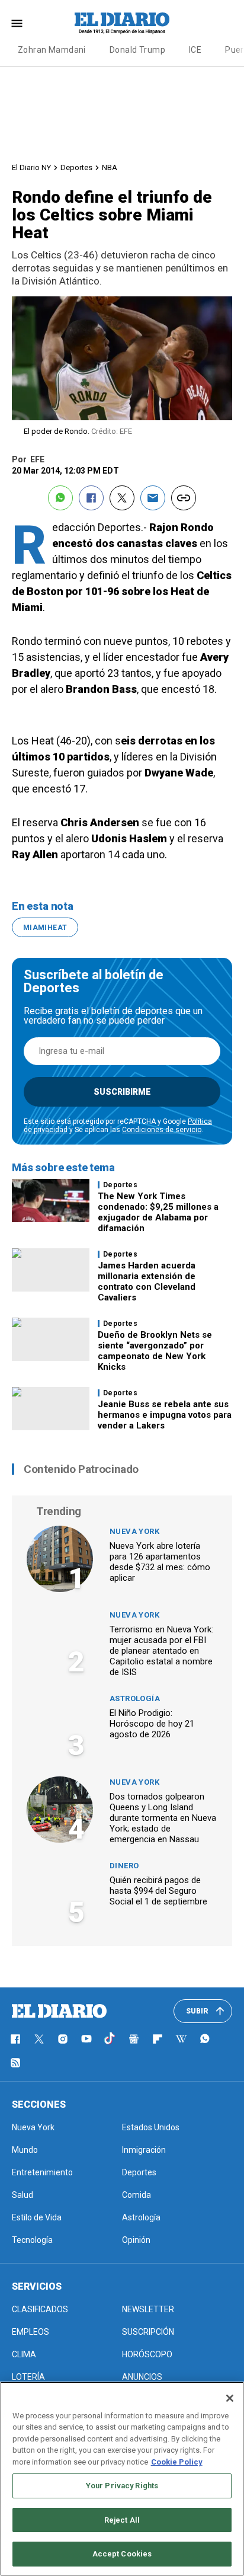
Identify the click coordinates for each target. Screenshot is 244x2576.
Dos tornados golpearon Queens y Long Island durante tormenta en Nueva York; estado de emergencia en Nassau (163, 1818)
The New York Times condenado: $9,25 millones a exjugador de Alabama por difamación (158, 1212)
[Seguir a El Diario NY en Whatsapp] (205, 2039)
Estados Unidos (151, 2127)
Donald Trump (137, 50)
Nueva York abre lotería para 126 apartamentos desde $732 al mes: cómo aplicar (160, 1562)
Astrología (135, 1698)
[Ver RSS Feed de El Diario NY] (15, 2063)
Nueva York (134, 1531)
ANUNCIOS (142, 2377)
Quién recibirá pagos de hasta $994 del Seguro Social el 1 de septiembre (158, 1891)
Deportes (76, 167)
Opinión (136, 2240)
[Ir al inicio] (59, 2011)
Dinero (124, 1866)
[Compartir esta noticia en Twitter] (122, 498)
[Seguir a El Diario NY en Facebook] (15, 2039)
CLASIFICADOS (40, 2309)
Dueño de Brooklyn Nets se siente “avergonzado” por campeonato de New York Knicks (155, 1351)
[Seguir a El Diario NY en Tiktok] (110, 2039)
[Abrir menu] (17, 23)
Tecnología (32, 2240)
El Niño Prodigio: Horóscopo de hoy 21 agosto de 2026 (152, 1724)
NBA (110, 167)
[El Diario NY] (122, 23)
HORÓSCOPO (147, 2354)
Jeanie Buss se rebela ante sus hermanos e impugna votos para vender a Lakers (165, 1415)
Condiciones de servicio (162, 1130)
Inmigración (144, 2150)
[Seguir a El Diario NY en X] (39, 2039)
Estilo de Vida (37, 2217)
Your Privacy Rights (122, 2486)
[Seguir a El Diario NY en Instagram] (63, 2039)
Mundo (25, 2150)
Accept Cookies (122, 2554)
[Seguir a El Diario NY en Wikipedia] (181, 2039)
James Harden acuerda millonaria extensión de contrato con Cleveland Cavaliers (147, 1281)
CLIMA (24, 2354)
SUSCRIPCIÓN (148, 2332)
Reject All (122, 2520)
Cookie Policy (177, 2462)
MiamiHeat (45, 928)
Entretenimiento (42, 2172)
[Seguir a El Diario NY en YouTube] (86, 2039)
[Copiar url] (184, 498)
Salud (23, 2195)
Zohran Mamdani (52, 50)
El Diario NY (31, 167)
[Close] (230, 2398)
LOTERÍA (28, 2377)
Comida (137, 2195)
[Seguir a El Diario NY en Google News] (134, 2039)
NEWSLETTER (148, 2309)
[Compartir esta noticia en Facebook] (91, 498)
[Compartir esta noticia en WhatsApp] (60, 498)
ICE (195, 50)
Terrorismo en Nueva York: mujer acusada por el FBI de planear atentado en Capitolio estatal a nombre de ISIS (161, 1651)
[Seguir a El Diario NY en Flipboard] (158, 2039)
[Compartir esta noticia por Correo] (153, 498)
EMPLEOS (30, 2332)
